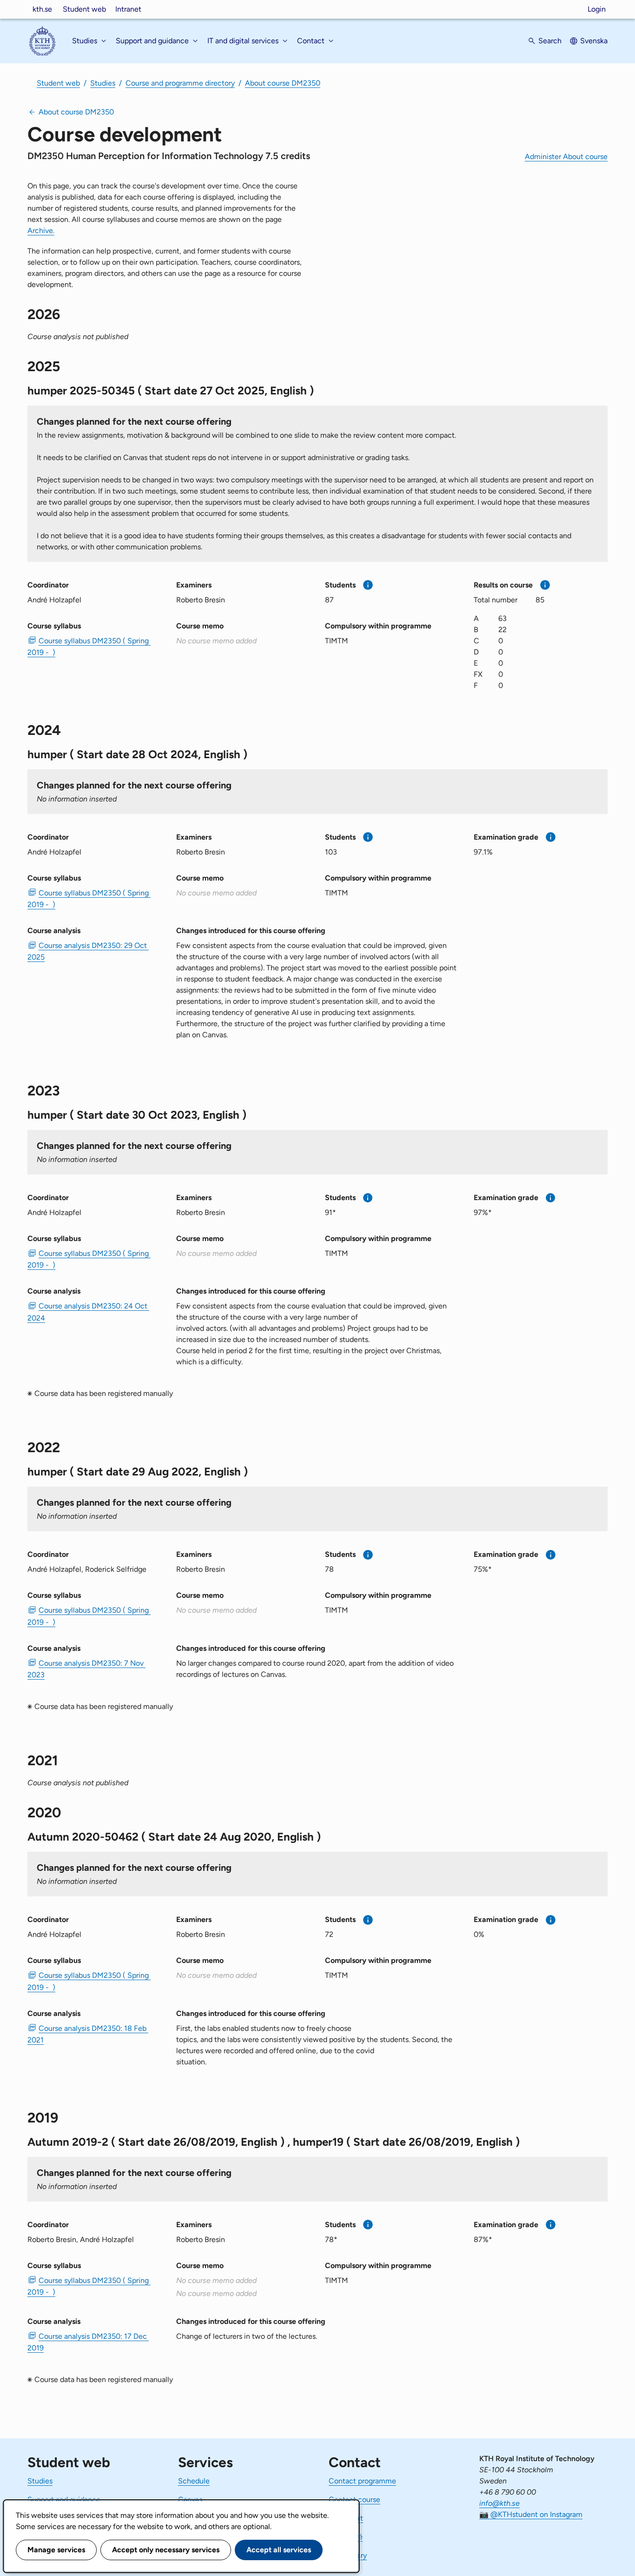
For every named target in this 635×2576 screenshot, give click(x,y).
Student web (84, 9)
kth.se (42, 9)
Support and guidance (64, 2499)
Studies (103, 83)
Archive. (41, 230)
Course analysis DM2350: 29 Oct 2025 (88, 951)
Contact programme (362, 2481)
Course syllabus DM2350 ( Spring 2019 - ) (89, 647)
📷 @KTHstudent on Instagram (531, 2514)
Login (597, 9)
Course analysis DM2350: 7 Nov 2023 (86, 1669)
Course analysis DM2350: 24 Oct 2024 (88, 1312)
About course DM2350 (283, 83)
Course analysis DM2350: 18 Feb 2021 (88, 2034)
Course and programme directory (180, 83)
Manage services (56, 2550)
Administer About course (566, 157)
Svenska (594, 41)
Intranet (128, 9)
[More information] (368, 585)
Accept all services (279, 2550)
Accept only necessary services (166, 2550)
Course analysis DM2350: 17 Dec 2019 (88, 2342)
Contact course (354, 2499)
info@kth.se (499, 2503)
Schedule (194, 2481)
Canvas (190, 2499)
